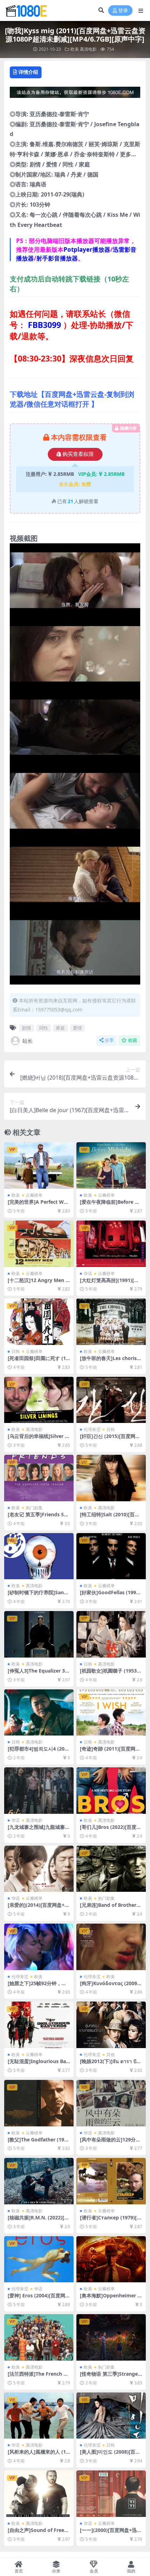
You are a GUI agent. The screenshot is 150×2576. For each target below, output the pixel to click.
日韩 (16, 1351)
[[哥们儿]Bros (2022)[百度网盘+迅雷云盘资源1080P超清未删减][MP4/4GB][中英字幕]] (111, 1791)
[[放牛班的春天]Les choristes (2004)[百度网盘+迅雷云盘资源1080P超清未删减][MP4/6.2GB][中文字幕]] (111, 1322)
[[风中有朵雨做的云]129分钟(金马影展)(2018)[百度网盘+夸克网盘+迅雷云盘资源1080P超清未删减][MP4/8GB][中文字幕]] (111, 2103)
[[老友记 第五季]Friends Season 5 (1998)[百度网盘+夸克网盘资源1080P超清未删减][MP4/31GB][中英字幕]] (39, 1478)
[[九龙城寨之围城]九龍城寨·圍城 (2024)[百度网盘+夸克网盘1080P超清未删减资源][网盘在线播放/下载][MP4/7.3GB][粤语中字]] (39, 1791)
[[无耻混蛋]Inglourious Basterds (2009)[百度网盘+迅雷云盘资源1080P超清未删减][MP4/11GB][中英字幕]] (39, 2025)
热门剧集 (34, 1508)
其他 (111, 2055)
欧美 (75, 49)
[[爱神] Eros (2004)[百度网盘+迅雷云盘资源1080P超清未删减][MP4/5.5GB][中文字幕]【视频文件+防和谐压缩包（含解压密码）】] (39, 2259)
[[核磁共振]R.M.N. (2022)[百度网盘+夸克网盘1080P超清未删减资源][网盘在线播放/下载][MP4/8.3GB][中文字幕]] (39, 2181)
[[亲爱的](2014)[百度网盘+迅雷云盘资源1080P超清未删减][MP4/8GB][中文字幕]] (39, 1869)
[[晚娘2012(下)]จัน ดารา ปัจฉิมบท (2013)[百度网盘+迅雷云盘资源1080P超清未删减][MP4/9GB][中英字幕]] (111, 2025)
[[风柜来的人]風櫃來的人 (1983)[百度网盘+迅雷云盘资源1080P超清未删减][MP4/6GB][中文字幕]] (39, 2416)
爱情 (77, 1028)
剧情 (27, 1028)
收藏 (133, 1040)
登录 (123, 11)
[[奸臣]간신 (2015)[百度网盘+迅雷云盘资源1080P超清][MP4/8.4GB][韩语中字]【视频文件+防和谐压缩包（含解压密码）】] (111, 1400)
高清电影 (88, 49)
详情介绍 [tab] (28, 72)
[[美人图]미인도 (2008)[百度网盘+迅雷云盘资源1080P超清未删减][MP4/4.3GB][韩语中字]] (111, 2416)
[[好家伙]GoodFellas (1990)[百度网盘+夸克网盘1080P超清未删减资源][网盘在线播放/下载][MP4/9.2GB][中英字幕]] (111, 1556)
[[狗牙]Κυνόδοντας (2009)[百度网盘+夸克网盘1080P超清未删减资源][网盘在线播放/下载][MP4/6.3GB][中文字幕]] (111, 1947)
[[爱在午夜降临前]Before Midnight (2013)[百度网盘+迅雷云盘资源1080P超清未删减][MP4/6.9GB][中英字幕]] (111, 1165)
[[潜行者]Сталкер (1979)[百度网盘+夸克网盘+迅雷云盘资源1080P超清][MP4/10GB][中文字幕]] (111, 2181)
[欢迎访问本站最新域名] (75, 94)
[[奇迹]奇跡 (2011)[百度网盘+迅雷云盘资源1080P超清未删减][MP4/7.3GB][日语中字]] (111, 1713)
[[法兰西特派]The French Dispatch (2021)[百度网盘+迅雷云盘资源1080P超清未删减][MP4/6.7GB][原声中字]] (39, 2337)
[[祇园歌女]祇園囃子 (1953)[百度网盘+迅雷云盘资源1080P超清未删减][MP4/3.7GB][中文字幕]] (111, 1634)
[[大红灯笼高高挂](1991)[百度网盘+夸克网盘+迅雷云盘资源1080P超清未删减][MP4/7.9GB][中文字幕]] (111, 1244)
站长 (28, 1041)
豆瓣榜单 (34, 1195)
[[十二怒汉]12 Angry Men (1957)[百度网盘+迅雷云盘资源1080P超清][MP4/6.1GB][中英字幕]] (39, 1244)
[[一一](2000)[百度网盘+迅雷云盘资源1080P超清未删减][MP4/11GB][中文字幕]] (111, 2494)
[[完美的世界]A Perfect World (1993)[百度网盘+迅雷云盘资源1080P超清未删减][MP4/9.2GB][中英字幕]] (39, 1165)
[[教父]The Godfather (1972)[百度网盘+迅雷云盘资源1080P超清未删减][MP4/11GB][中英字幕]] (39, 2103)
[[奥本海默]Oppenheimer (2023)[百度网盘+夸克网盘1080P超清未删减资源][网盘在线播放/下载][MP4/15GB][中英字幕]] (111, 2259)
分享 (109, 1040)
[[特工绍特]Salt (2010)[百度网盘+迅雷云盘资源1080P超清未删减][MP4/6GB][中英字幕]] (111, 1478)
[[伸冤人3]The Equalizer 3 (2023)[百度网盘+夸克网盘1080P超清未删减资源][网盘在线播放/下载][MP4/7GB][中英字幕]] (39, 1634)
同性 (44, 1028)
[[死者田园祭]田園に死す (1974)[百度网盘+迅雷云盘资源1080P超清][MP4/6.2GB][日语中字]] (39, 1322)
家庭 (60, 1028)
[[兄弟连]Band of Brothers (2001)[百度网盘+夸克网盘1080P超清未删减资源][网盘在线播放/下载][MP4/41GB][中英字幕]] (111, 1869)
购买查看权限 (78, 454)
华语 (88, 1273)
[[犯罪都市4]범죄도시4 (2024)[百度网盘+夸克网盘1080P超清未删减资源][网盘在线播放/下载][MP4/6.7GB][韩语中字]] (39, 1713)
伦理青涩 (92, 1429)
